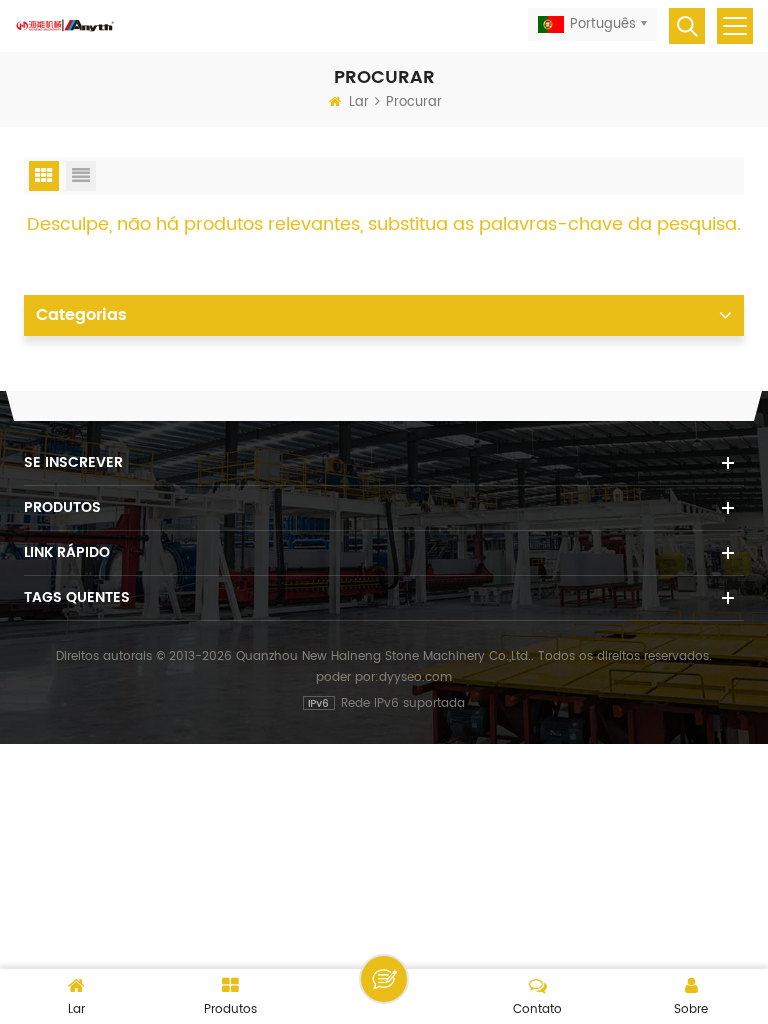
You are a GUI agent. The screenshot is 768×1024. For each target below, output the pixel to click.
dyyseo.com (415, 677)
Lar (359, 102)
